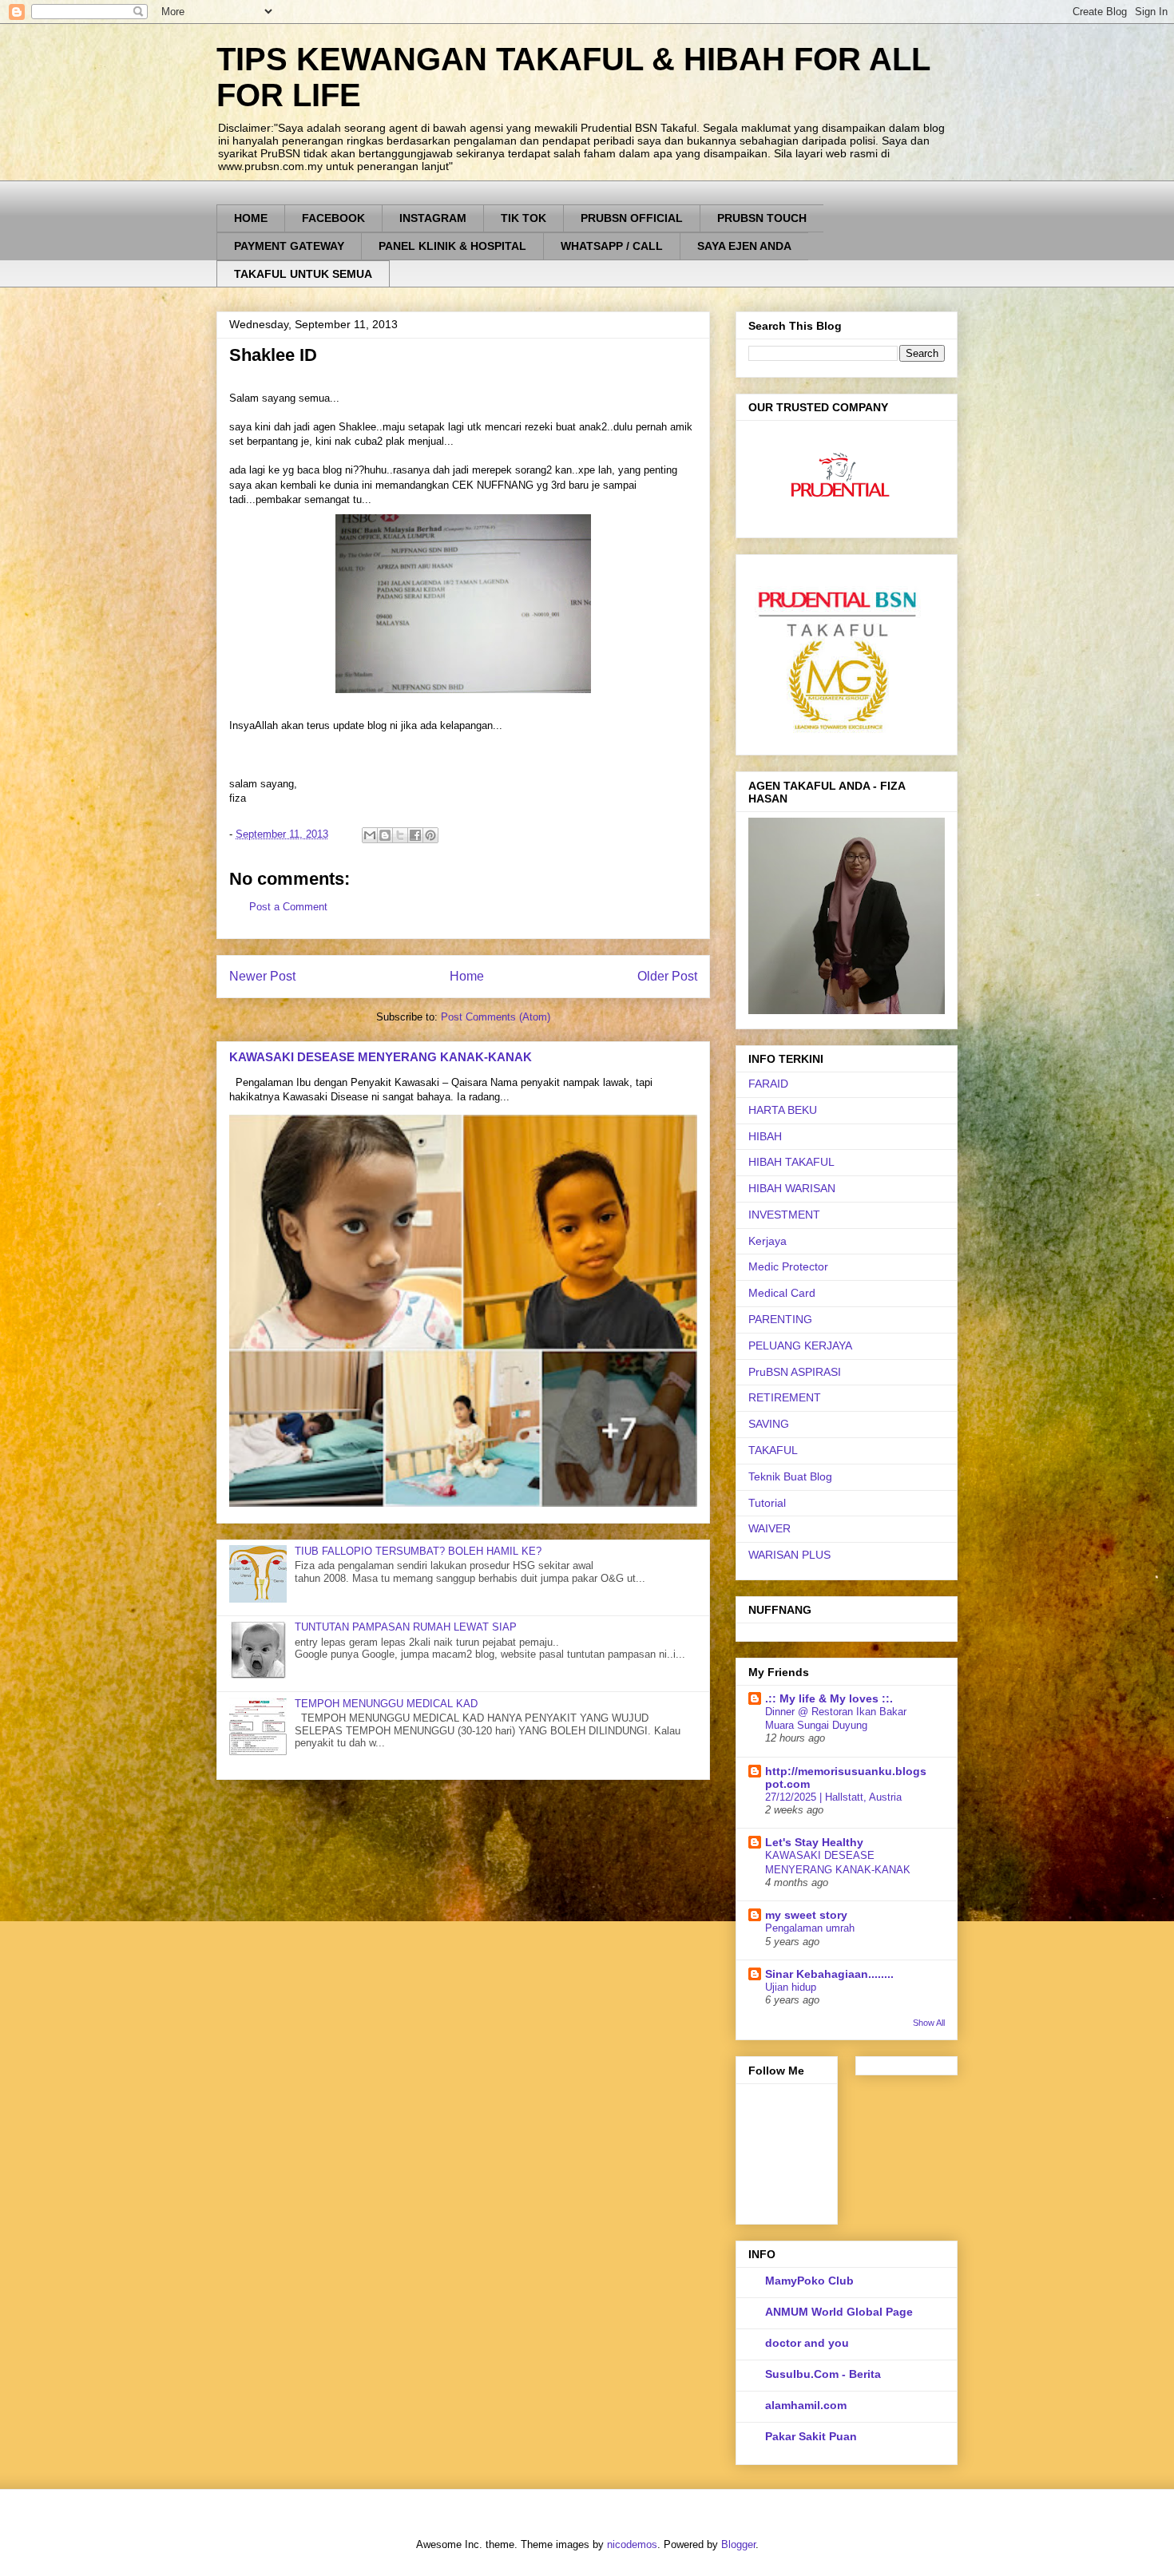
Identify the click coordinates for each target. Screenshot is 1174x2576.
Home (467, 976)
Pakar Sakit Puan (811, 2436)
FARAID (768, 1084)
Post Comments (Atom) (496, 1017)
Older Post (667, 976)
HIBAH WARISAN (792, 1188)
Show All (929, 2023)
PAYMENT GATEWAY (289, 246)
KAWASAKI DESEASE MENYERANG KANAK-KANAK (381, 1057)
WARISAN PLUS (789, 1555)
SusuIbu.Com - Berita (823, 2374)
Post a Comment (288, 907)
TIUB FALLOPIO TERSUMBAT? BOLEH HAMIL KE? (418, 1551)
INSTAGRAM (433, 218)
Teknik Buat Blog (790, 1476)
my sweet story (806, 1915)
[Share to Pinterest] (430, 835)
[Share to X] (400, 835)
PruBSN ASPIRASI (795, 1372)
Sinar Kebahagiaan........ (829, 1974)
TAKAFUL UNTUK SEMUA (303, 274)
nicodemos (632, 2544)
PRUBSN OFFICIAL (632, 218)
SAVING (769, 1424)
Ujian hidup (791, 1987)
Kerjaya (767, 1241)
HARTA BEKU (783, 1110)
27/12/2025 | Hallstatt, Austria (833, 1797)
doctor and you (807, 2343)
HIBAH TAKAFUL (791, 1162)
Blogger (738, 2544)
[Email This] (370, 835)
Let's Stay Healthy (814, 1842)
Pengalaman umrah (810, 1928)
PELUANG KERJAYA (800, 1345)
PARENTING (780, 1319)
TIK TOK (524, 218)
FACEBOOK (333, 218)
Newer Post (262, 976)
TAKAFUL (773, 1450)
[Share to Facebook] (415, 835)
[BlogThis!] (385, 835)
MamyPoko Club (809, 2281)
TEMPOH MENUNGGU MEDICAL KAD (386, 1704)
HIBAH (765, 1136)
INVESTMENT (784, 1215)
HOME (251, 218)
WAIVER (769, 1528)
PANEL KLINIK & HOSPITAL (452, 246)
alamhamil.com (806, 2405)
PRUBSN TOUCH (762, 218)
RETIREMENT (785, 1397)
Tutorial (767, 1503)
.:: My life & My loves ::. (829, 1698)
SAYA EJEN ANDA (744, 246)
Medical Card (782, 1293)
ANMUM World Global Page (839, 2312)
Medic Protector (788, 1266)
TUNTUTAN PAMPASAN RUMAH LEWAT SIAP (406, 1627)
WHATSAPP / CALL (612, 246)
